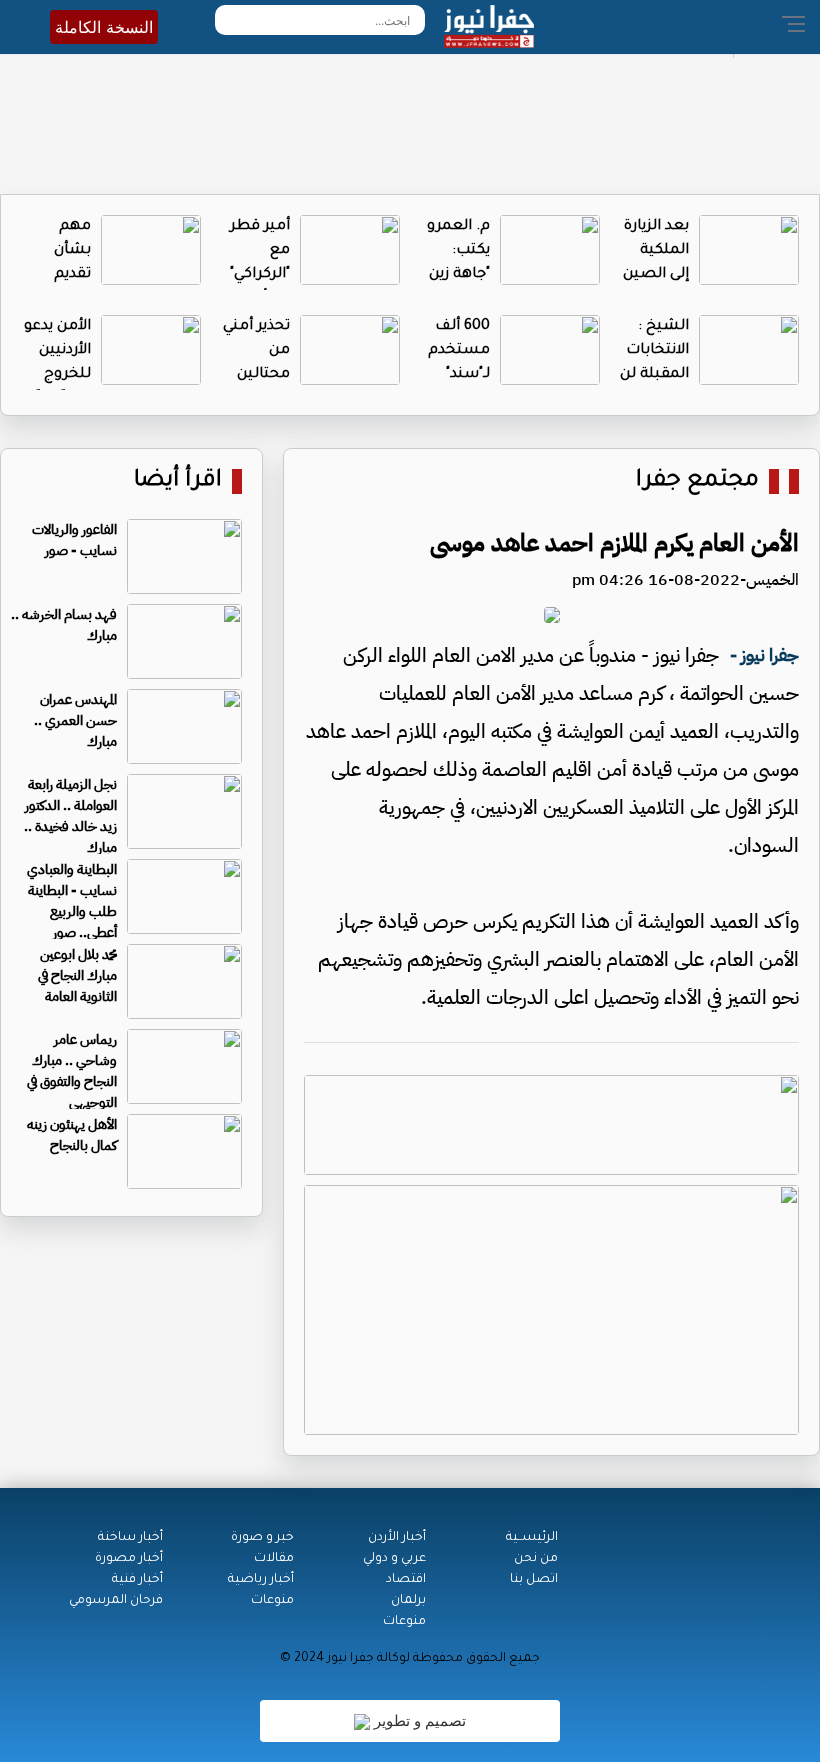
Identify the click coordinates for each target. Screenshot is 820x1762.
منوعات (404, 1622)
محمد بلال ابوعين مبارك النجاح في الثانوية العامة (77, 975)
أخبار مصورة (129, 1559)
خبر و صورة (262, 1538)
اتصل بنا (534, 1580)
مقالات (274, 1559)
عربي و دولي (394, 1559)
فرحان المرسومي (116, 1601)
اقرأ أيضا (178, 481)
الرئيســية (532, 1538)
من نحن (536, 1559)
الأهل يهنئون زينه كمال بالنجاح (72, 1135)
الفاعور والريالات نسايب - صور (74, 540)
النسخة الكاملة (104, 27)
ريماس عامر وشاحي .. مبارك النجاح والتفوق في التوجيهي (72, 1071)
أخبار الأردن (397, 1538)
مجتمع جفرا (697, 481)
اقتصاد (406, 1580)
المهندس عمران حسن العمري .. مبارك (75, 720)
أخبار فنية (137, 1580)
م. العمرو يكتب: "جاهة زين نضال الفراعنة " (458, 275)
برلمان (408, 1601)
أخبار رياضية (261, 1580)
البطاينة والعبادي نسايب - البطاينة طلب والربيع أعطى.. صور (72, 901)
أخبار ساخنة (130, 1538)
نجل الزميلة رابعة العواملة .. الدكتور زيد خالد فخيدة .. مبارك (70, 816)
